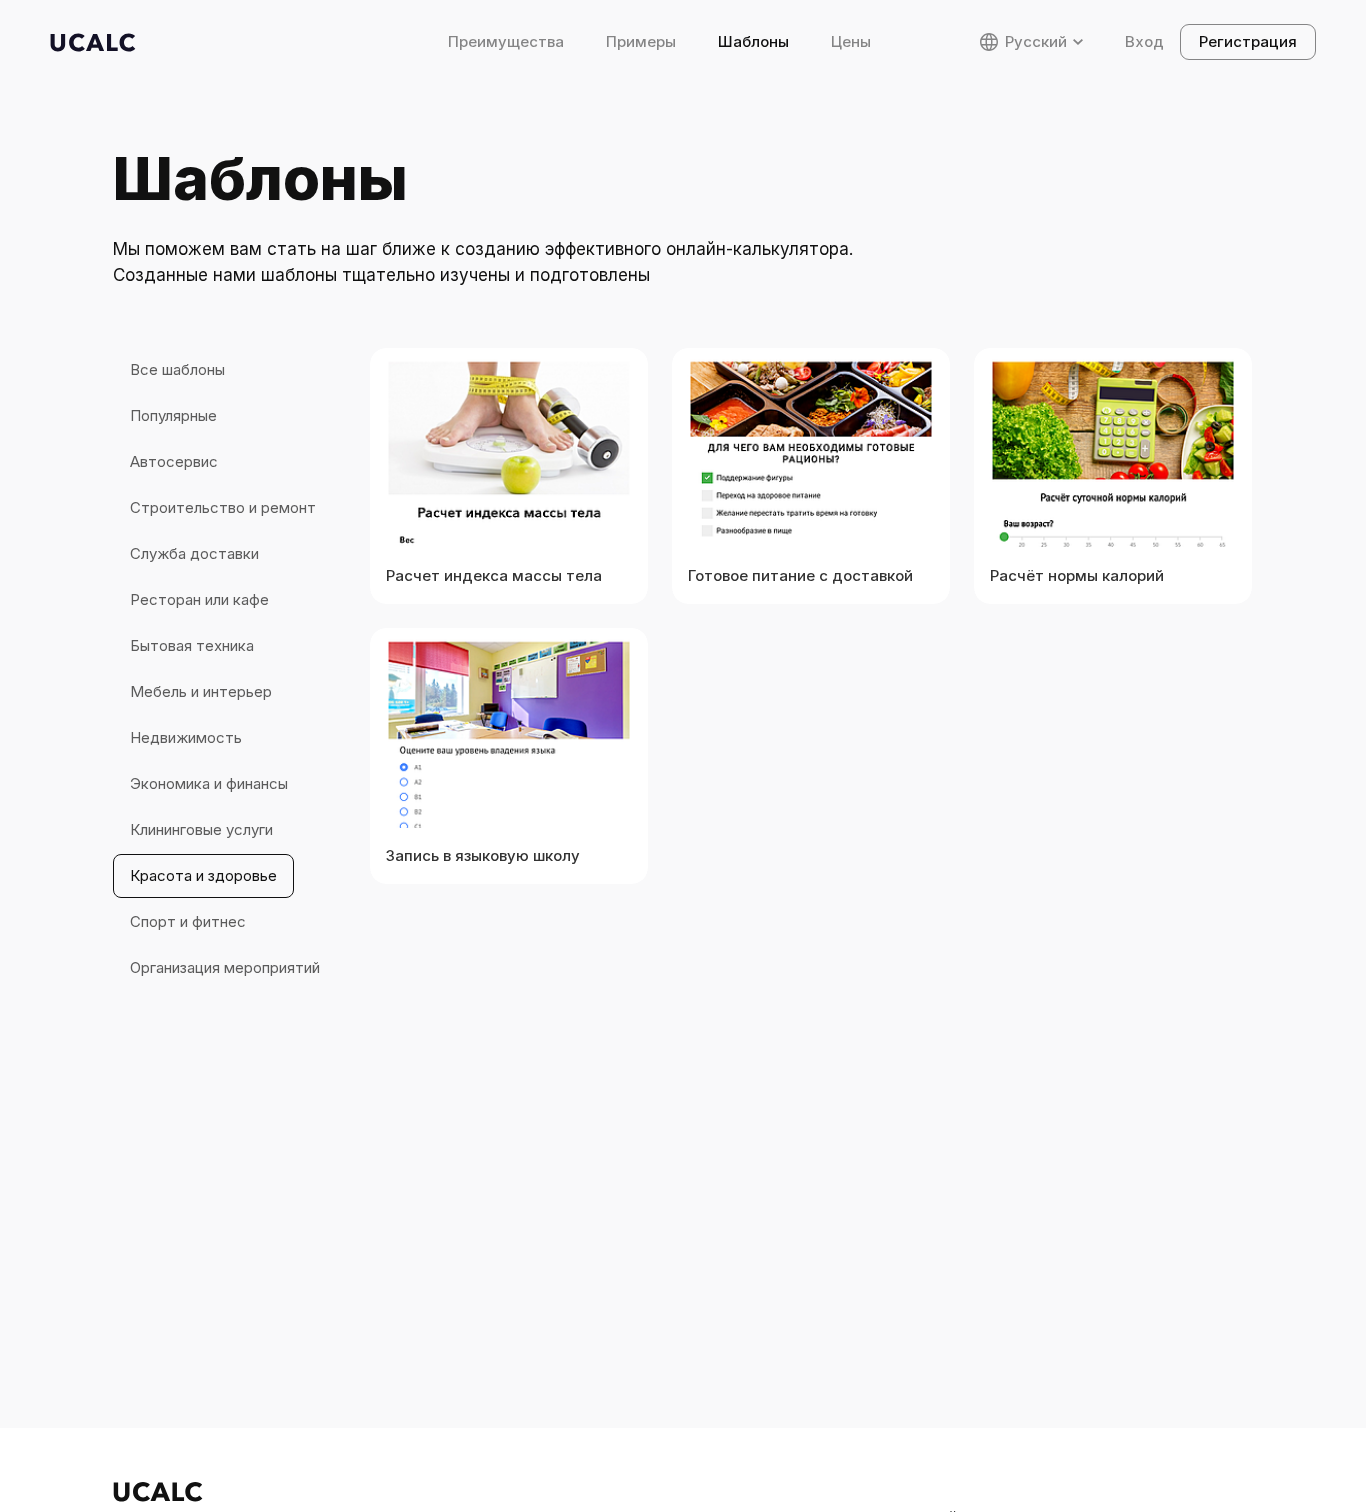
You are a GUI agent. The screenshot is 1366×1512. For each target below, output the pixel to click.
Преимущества (506, 41)
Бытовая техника (192, 645)
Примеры (641, 41)
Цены (851, 41)
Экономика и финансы (209, 783)
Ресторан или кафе (199, 599)
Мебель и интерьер (201, 691)
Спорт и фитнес (188, 921)
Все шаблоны (177, 369)
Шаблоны (753, 41)
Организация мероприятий (225, 967)
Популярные (173, 415)
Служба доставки (194, 553)
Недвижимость (186, 737)
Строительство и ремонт (223, 507)
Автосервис (174, 461)
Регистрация (1248, 41)
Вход (1144, 41)
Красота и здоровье (203, 875)
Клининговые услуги (201, 829)
